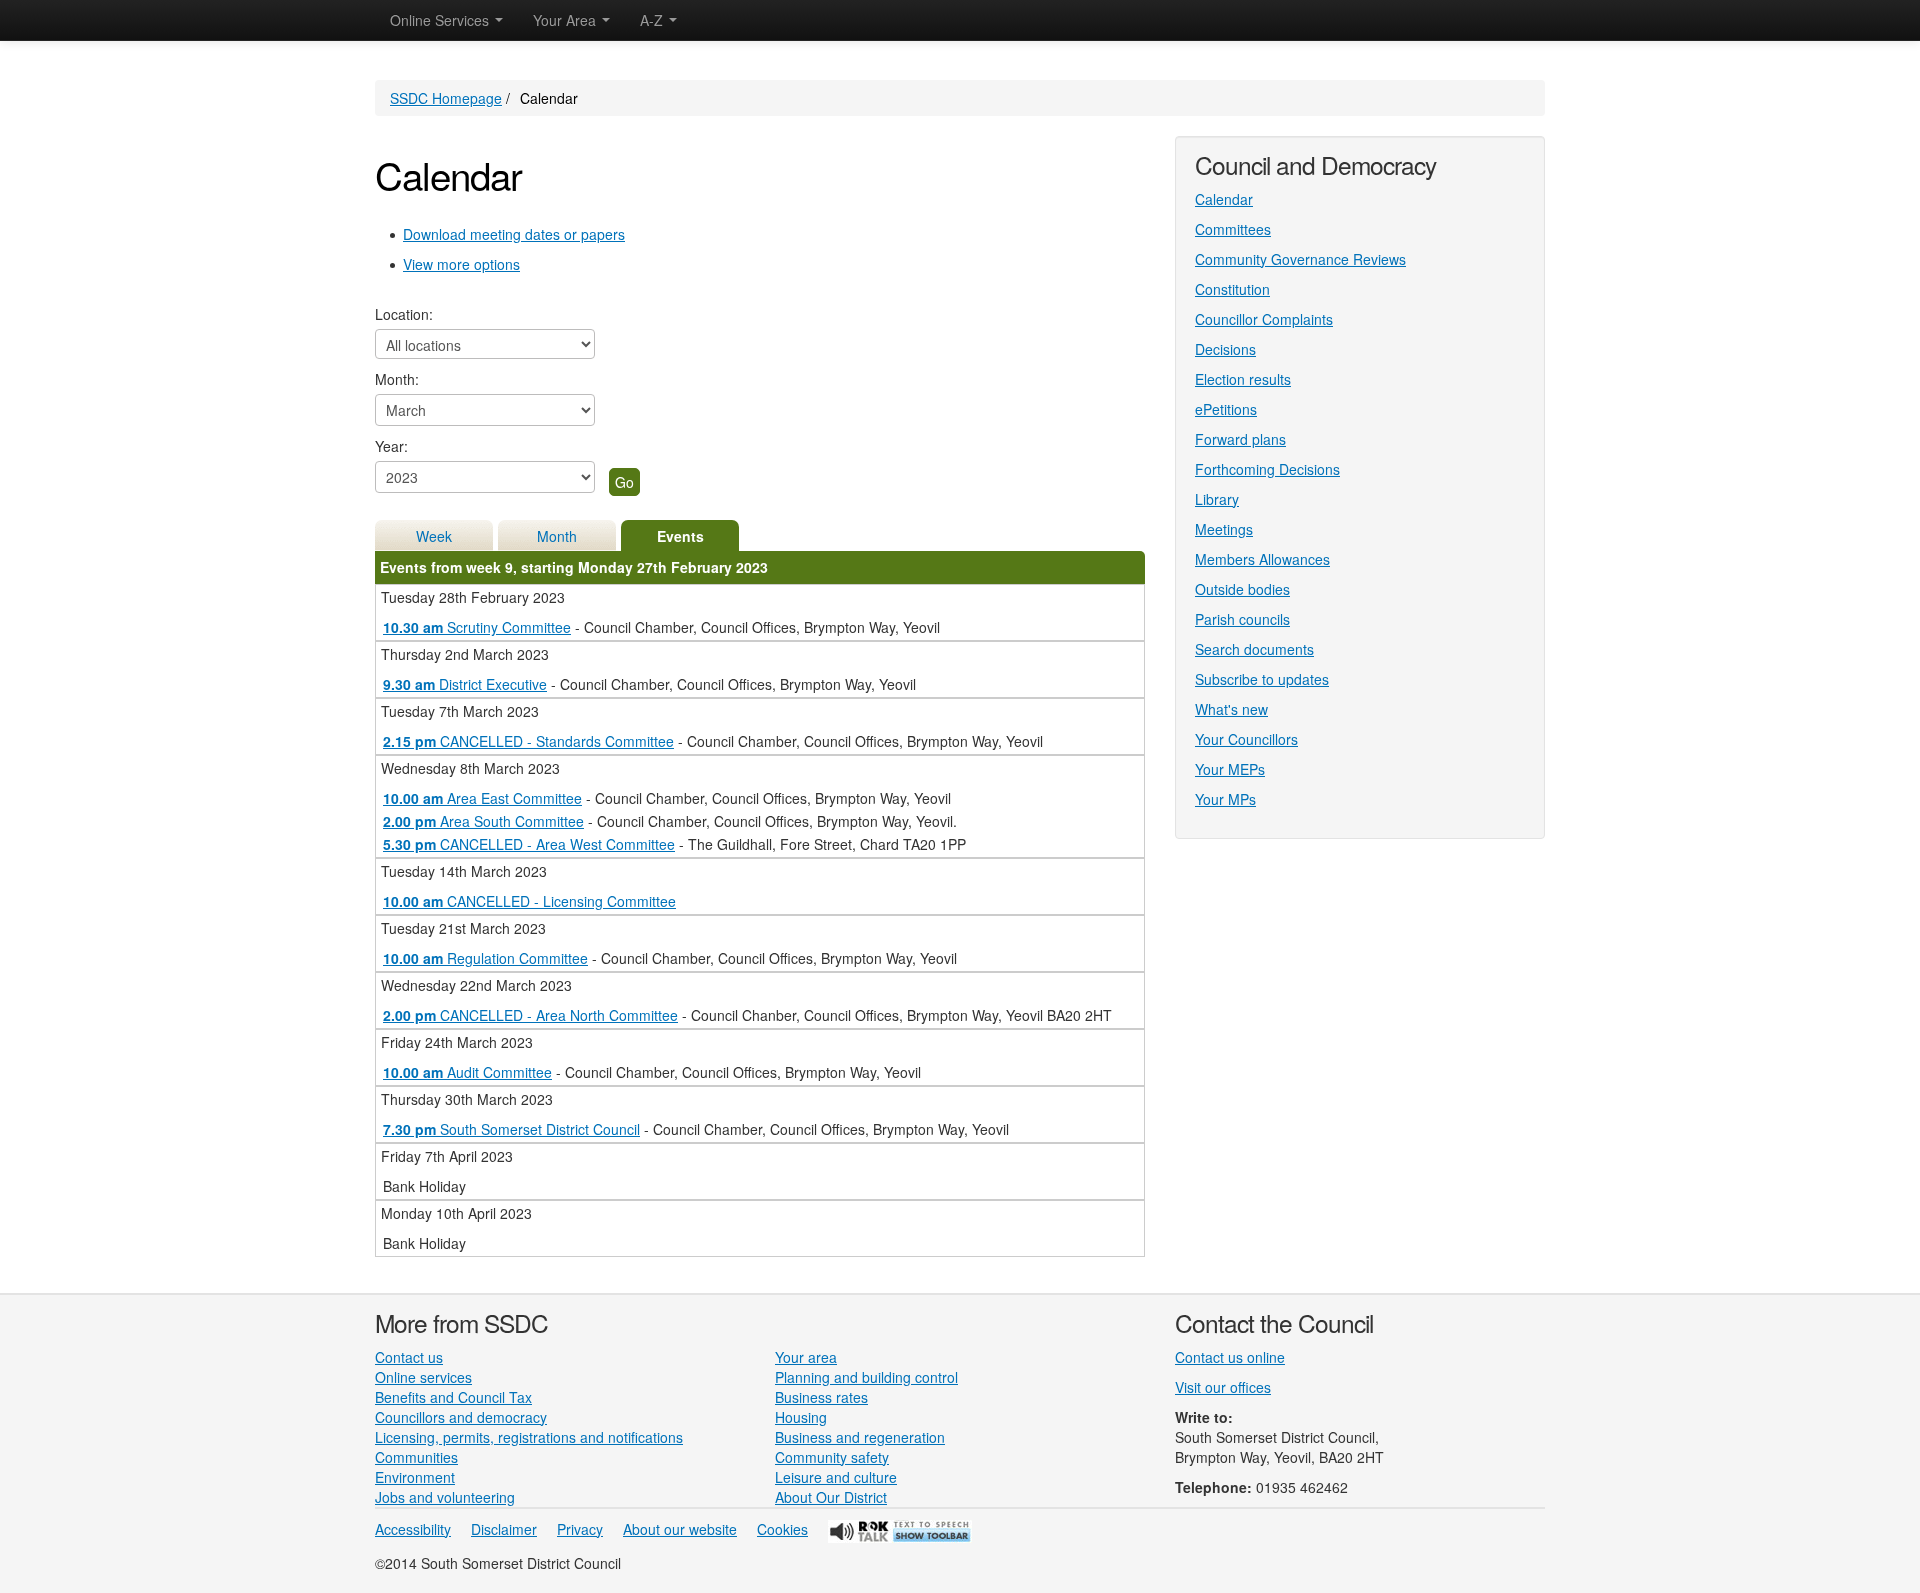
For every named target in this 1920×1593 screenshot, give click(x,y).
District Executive (465, 684)
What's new (1231, 709)
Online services (423, 1377)
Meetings (1224, 529)
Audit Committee (467, 1072)
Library (1217, 499)
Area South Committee (483, 821)
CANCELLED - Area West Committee (529, 844)
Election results (1243, 379)
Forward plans (1240, 439)
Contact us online (1230, 1357)
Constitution (1232, 289)
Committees (1233, 229)
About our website (680, 1529)
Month (557, 536)
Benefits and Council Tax (453, 1397)
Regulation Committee (485, 958)
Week (434, 536)
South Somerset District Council (511, 1129)
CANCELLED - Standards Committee (528, 741)
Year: (391, 446)
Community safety (832, 1457)
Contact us (409, 1357)
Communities (416, 1457)
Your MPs (1225, 799)
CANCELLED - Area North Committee (530, 1015)
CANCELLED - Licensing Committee (529, 901)
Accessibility (413, 1529)
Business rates (821, 1397)
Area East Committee (482, 798)
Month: (397, 379)
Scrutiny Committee (477, 627)
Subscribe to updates (1262, 679)
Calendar (1224, 199)
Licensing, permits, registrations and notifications (529, 1437)
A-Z (653, 20)
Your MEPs (1230, 769)
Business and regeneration (860, 1437)
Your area (806, 1357)
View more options (461, 264)
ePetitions (1226, 409)
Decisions (1225, 349)
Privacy (580, 1529)
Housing (801, 1417)
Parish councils (1242, 619)
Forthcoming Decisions (1267, 469)
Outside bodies (1242, 589)
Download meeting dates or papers (514, 234)
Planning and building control (866, 1377)
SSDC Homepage (446, 98)
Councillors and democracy (461, 1417)
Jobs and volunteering (445, 1497)
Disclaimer (504, 1529)
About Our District (831, 1497)
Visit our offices (1223, 1387)
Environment (415, 1477)
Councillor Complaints (1264, 319)
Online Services (441, 20)
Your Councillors (1246, 739)
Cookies (782, 1529)
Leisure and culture (836, 1477)
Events (680, 536)
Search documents (1254, 649)
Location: (404, 314)
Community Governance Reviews (1300, 259)
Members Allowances (1262, 559)
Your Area (566, 20)
